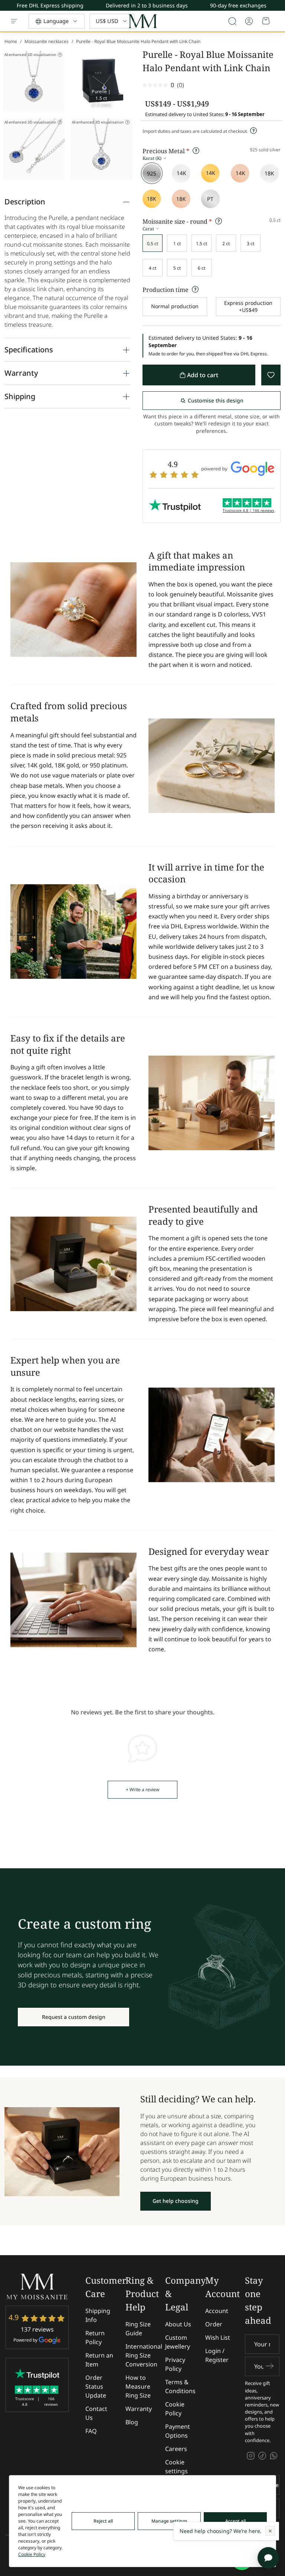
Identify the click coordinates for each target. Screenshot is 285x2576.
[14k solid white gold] (181, 173)
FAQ (91, 2431)
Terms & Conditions (180, 2386)
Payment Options (178, 2431)
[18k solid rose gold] (181, 199)
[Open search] (232, 21)
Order (214, 2324)
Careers (176, 2449)
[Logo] (142, 21)
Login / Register (217, 2355)
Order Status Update (96, 2386)
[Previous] (279, 4)
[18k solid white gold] (269, 173)
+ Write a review (142, 1789)
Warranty (139, 2409)
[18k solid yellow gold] (152, 199)
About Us (178, 2324)
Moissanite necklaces (47, 41)
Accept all (235, 2521)
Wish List (218, 2338)
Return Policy (95, 2338)
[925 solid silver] (152, 173)
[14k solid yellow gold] (210, 173)
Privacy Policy (175, 2364)
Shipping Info (98, 2315)
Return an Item (99, 2360)
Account (217, 2311)
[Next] (279, 7)
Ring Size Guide (138, 2329)
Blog (132, 2422)
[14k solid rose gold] (240, 173)
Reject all (103, 2521)
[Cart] (266, 21)
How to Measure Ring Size (138, 2386)
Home (11, 41)
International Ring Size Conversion (144, 2355)
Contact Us (96, 2413)
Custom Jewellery (178, 2342)
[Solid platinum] (210, 199)
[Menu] (14, 21)
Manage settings (169, 2521)
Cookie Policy (175, 2409)
